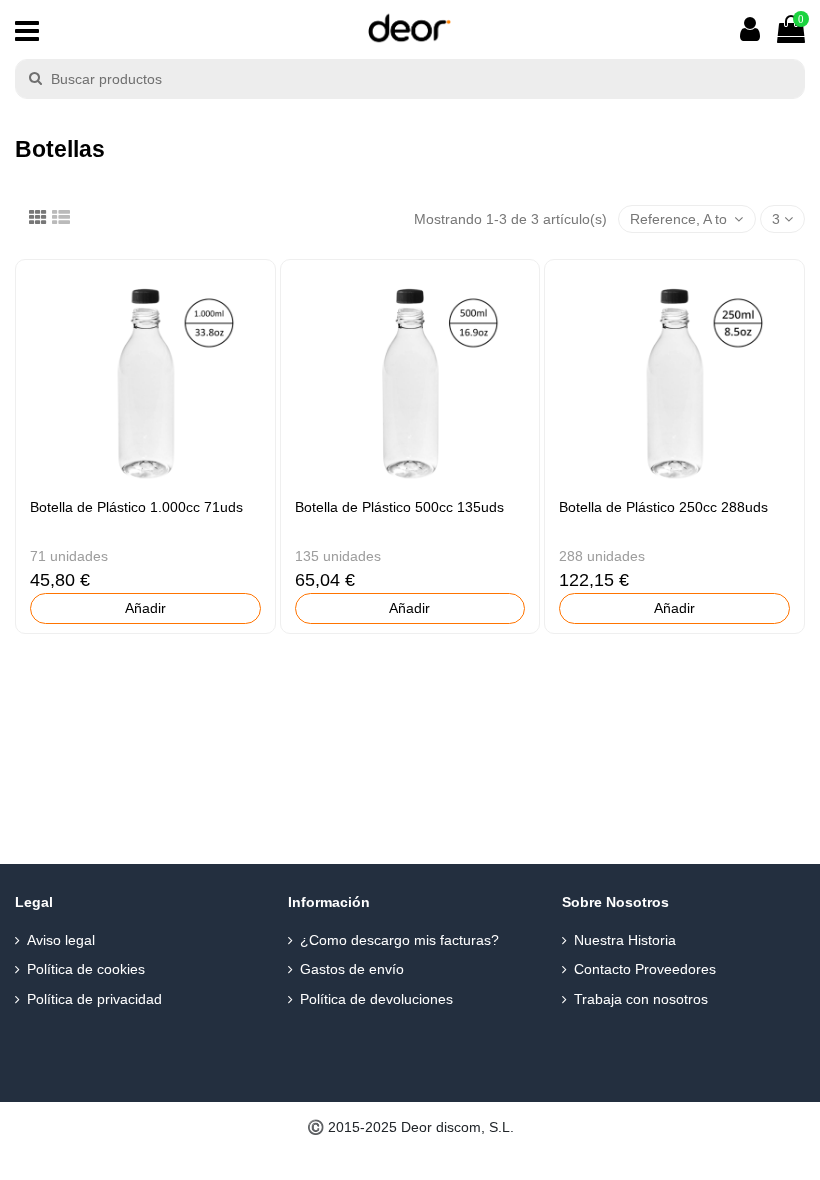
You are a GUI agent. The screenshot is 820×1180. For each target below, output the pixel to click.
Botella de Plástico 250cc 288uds (663, 507)
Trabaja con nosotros (641, 999)
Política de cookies (86, 969)
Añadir (145, 608)
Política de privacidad (94, 999)
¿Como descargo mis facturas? (399, 940)
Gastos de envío (352, 969)
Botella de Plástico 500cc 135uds (399, 507)
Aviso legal (61, 940)
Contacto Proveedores (645, 969)
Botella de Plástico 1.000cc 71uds (136, 507)
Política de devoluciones (376, 999)
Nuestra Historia (625, 940)
